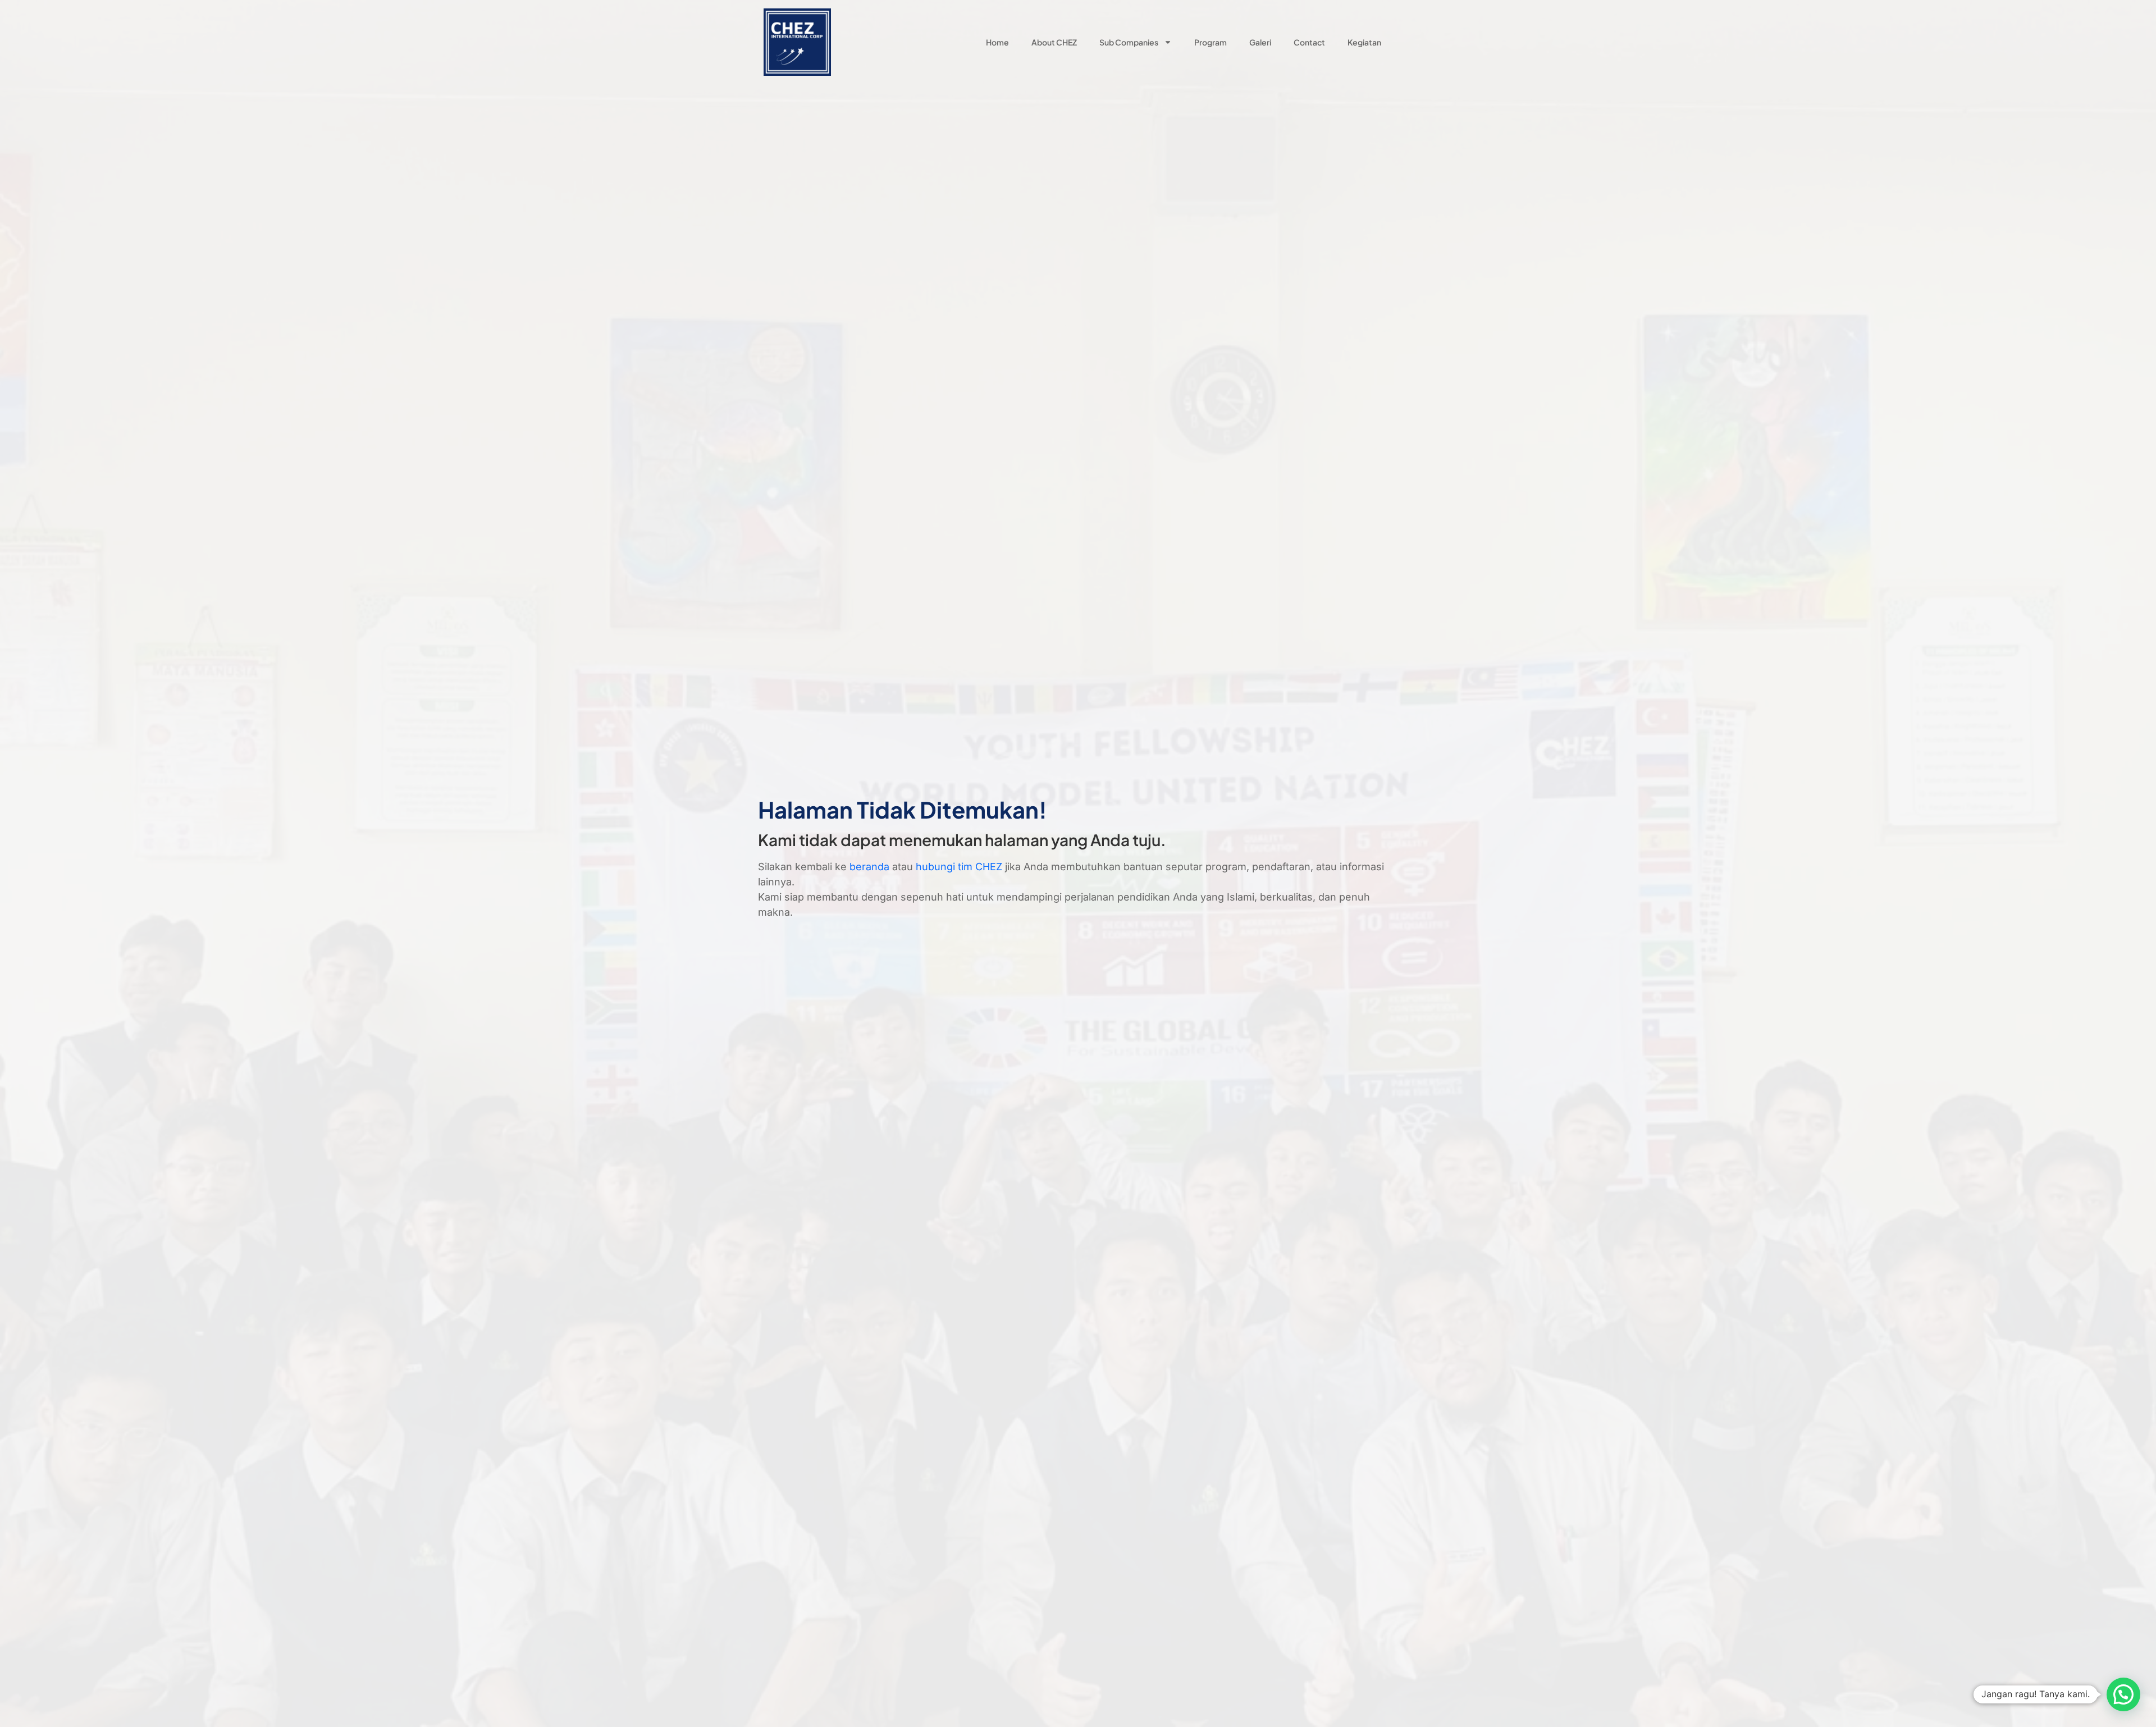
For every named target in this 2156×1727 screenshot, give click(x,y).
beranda (869, 867)
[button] (2123, 1694)
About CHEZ (1054, 42)
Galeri (1260, 42)
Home (997, 42)
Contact (1309, 42)
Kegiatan (1364, 42)
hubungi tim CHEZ (959, 867)
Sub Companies (1129, 42)
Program (1211, 42)
